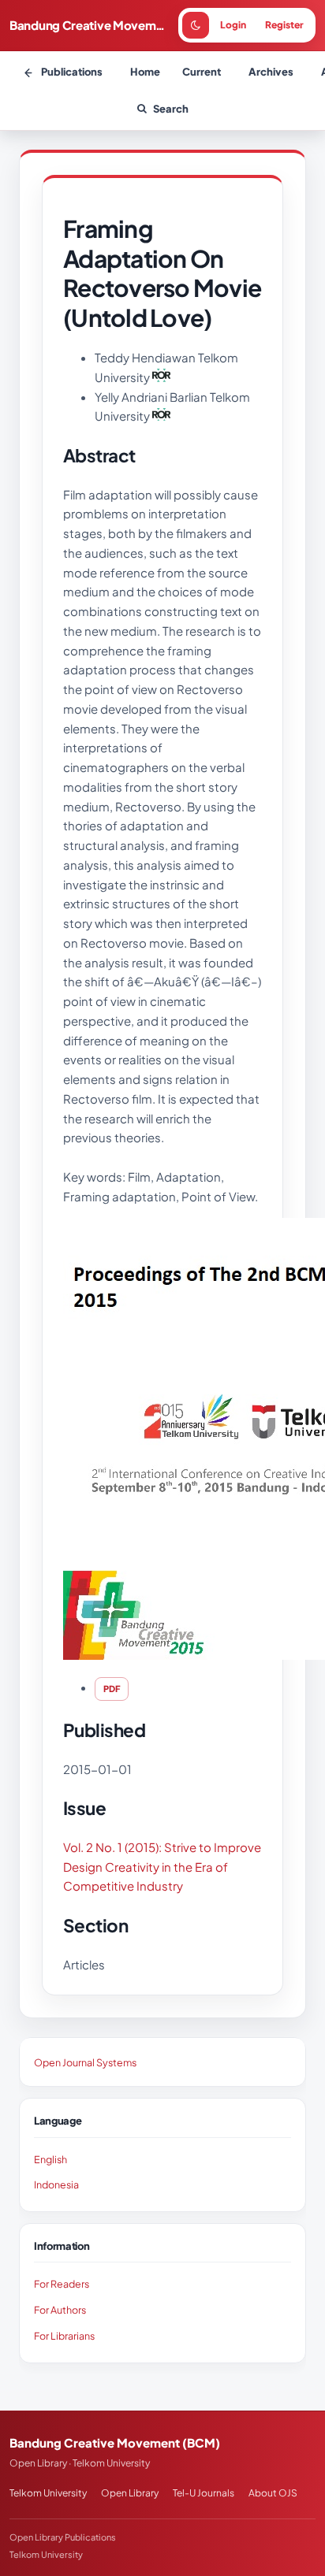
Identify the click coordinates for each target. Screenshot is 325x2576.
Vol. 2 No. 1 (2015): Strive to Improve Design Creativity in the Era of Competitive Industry (162, 1867)
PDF (112, 1689)
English (50, 2159)
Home (145, 72)
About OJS (273, 2493)
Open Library (130, 2493)
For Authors (60, 2310)
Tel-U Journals (204, 2493)
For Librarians (64, 2336)
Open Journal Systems (85, 2062)
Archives (271, 72)
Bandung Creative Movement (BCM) (90, 25)
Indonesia (56, 2184)
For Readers (62, 2284)
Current (202, 72)
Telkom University (48, 2493)
